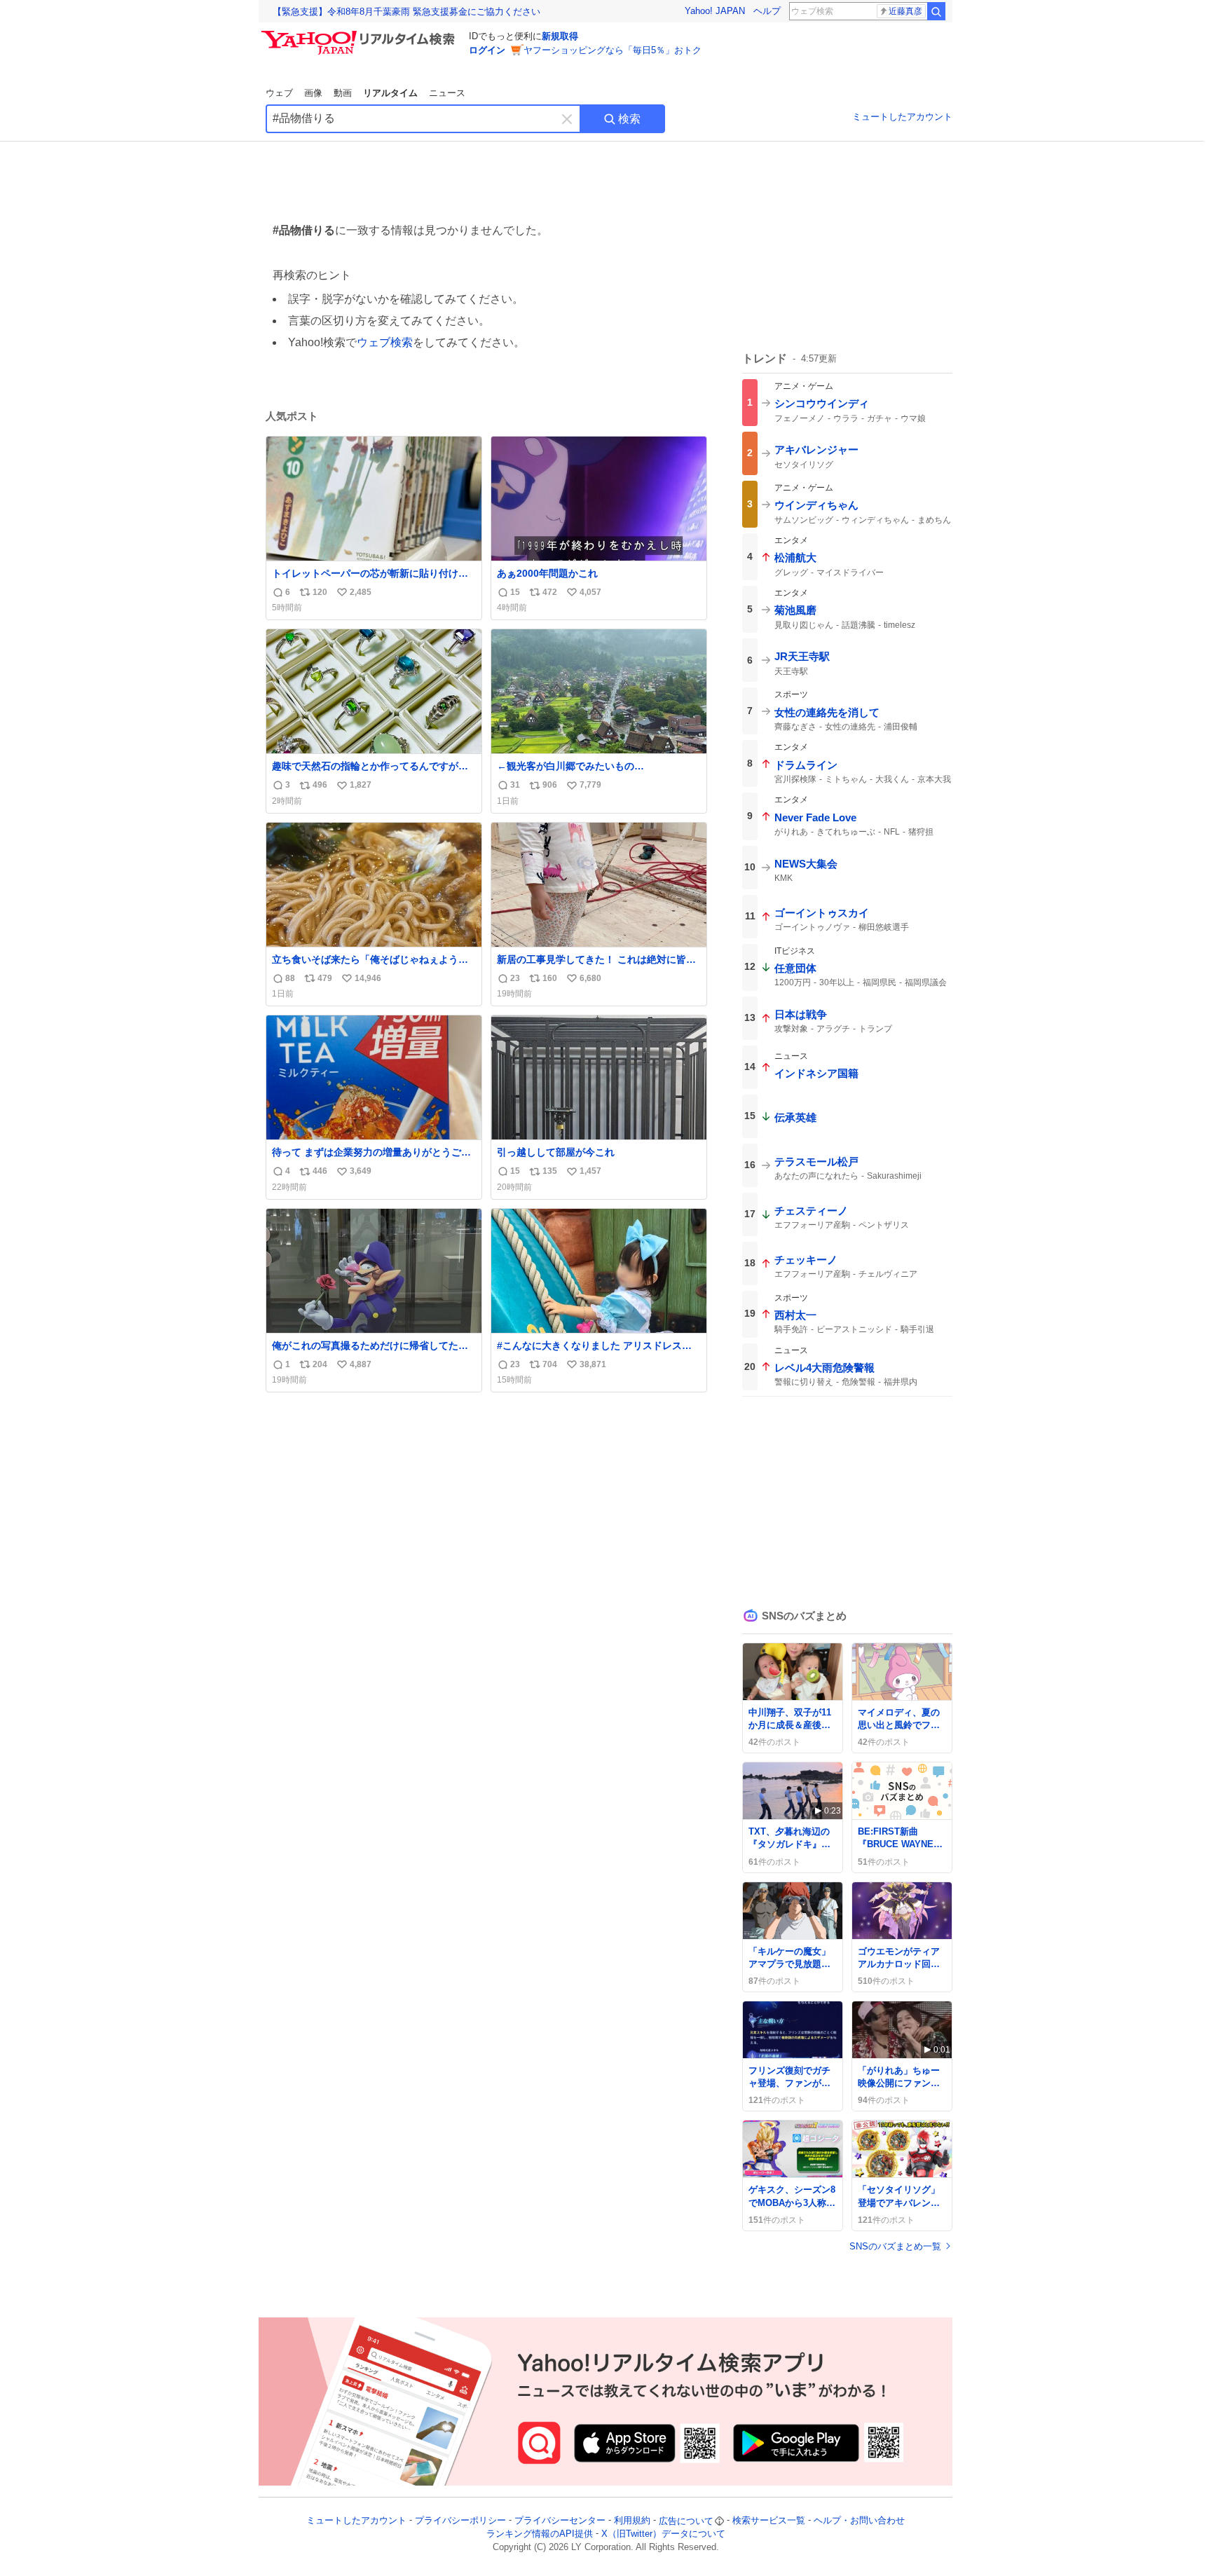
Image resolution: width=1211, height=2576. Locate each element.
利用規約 (632, 2521)
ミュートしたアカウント (902, 117)
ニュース (447, 93)
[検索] (936, 11)
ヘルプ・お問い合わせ (859, 2521)
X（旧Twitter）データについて (663, 2534)
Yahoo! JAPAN (715, 11)
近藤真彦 (905, 11)
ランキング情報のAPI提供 (540, 2534)
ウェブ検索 (385, 342)
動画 (343, 93)
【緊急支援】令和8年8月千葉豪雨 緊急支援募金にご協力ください (406, 12)
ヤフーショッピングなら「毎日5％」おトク (613, 50)
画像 (313, 93)
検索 (629, 119)
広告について (686, 2521)
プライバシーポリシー (460, 2521)
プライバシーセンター (560, 2521)
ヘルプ (767, 11)
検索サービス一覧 (769, 2521)
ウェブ (279, 93)
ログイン (487, 50)
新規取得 (560, 36)
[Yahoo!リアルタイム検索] (360, 34)
